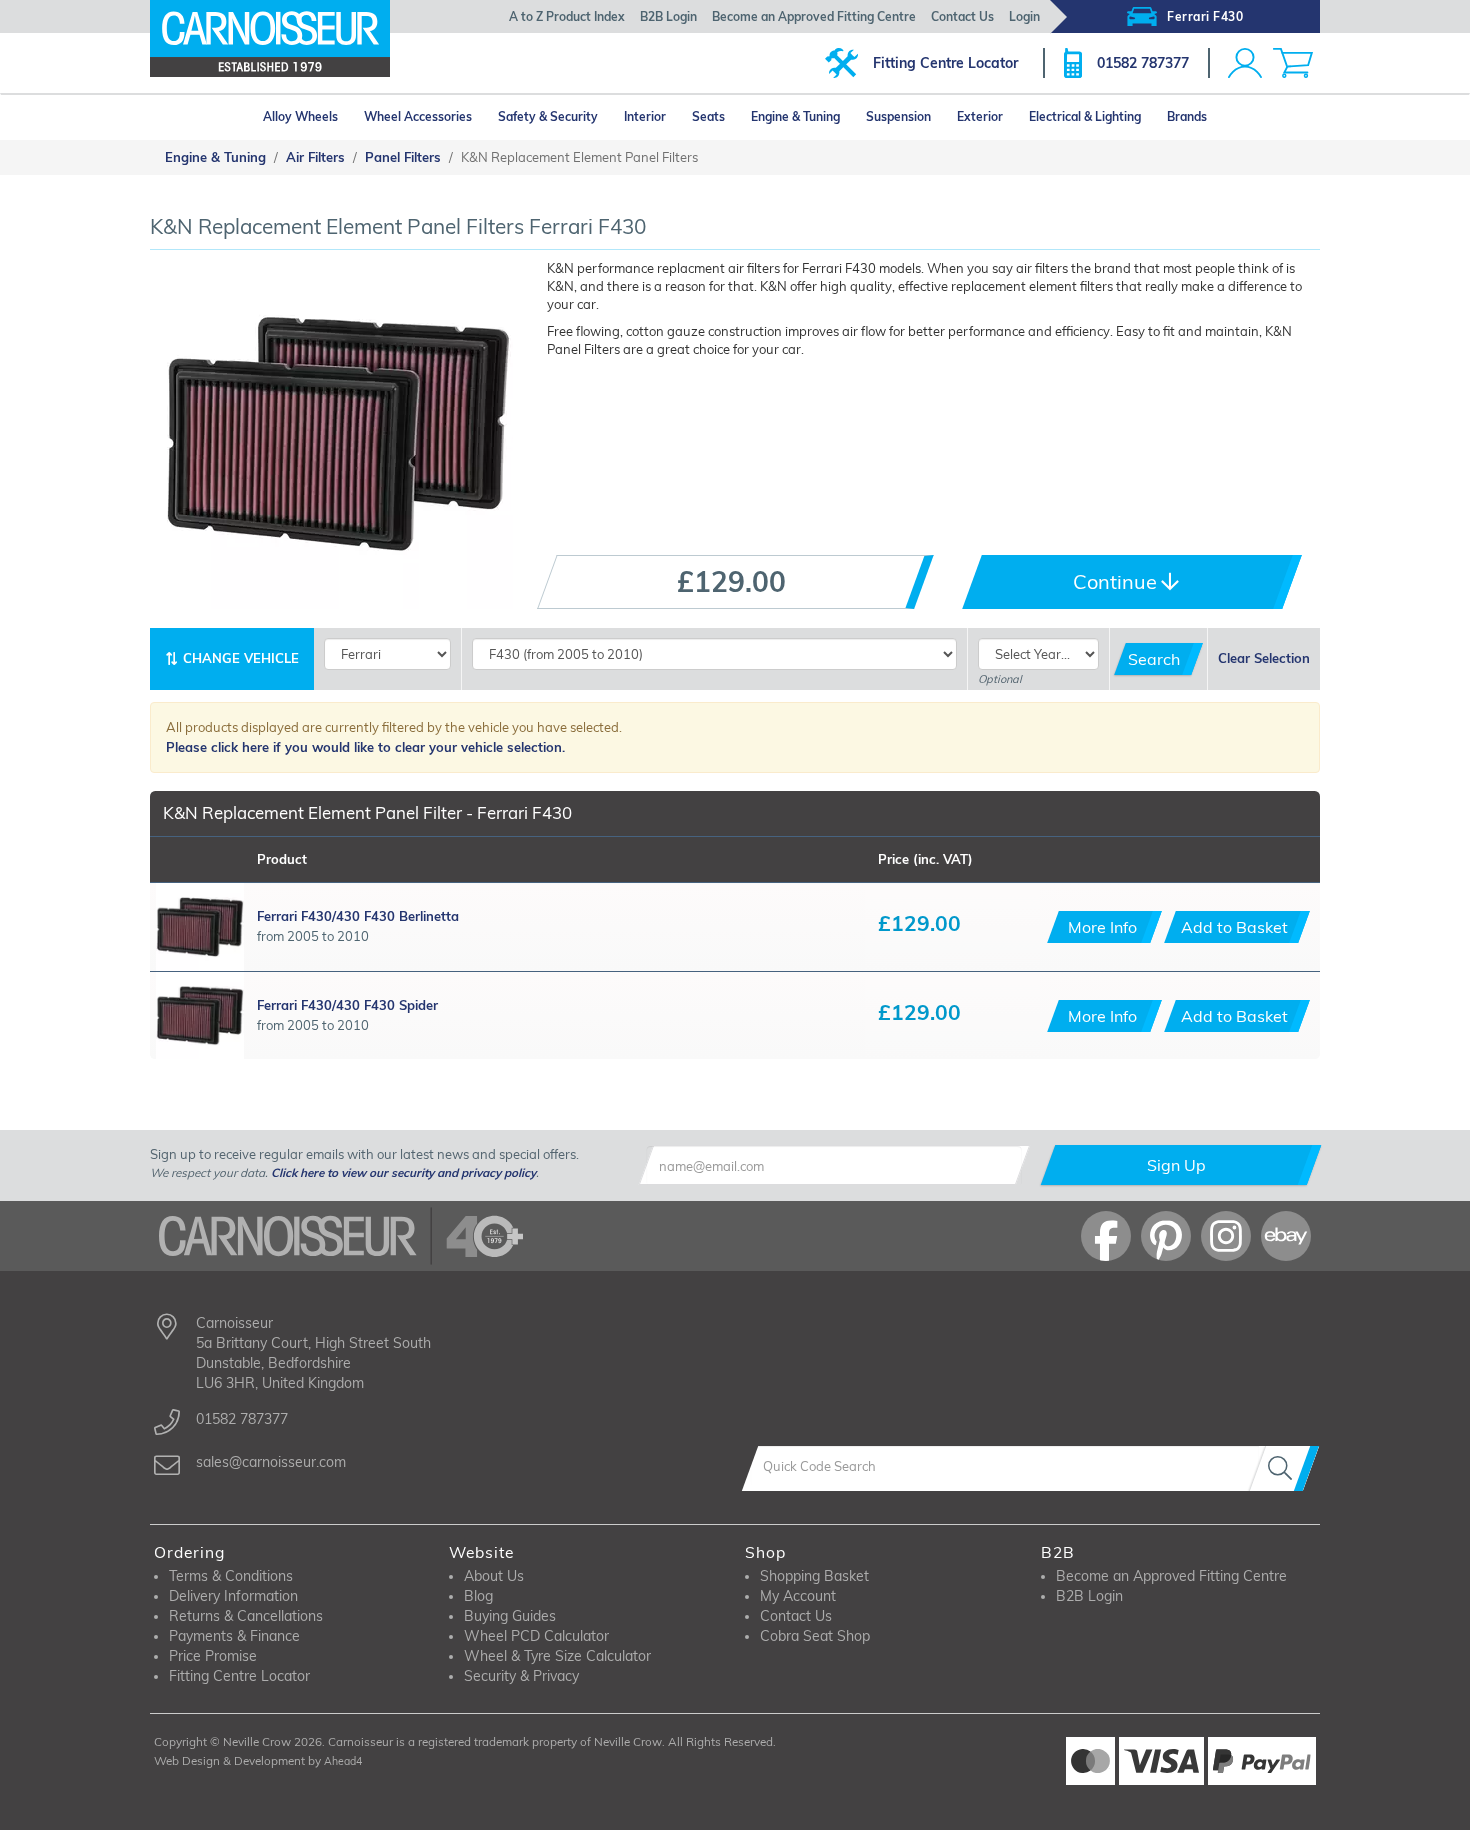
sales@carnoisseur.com (271, 1462)
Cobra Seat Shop (815, 1636)
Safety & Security (548, 116)
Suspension (898, 116)
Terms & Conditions (231, 1576)
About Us (494, 1576)
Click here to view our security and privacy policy (403, 1172)
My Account (798, 1596)
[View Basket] (1293, 63)
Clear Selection (1264, 658)
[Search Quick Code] (1284, 1468)
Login (1024, 16)
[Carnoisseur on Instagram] (1226, 1236)
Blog (478, 1596)
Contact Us (962, 16)
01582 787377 (1143, 63)
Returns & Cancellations (246, 1616)
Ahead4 (343, 1761)
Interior (645, 116)
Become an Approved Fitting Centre (814, 16)
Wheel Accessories (418, 116)
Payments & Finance (234, 1636)
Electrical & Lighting (1085, 116)
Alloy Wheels (300, 116)
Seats (708, 116)
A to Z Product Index (567, 16)
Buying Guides (510, 1616)
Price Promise (213, 1656)
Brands (1187, 116)
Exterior (980, 116)
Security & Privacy (521, 1676)
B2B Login (668, 16)
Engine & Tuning (795, 116)
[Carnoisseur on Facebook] (1106, 1236)
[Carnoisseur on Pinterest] (1166, 1236)
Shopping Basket (814, 1576)
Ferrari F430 (1205, 16)
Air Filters (315, 157)
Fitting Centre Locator (945, 63)
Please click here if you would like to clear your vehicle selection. (365, 747)
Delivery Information (233, 1596)
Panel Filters (403, 157)
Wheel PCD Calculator (536, 1636)
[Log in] (1245, 63)
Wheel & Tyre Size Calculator (557, 1656)
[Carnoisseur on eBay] (1286, 1236)
